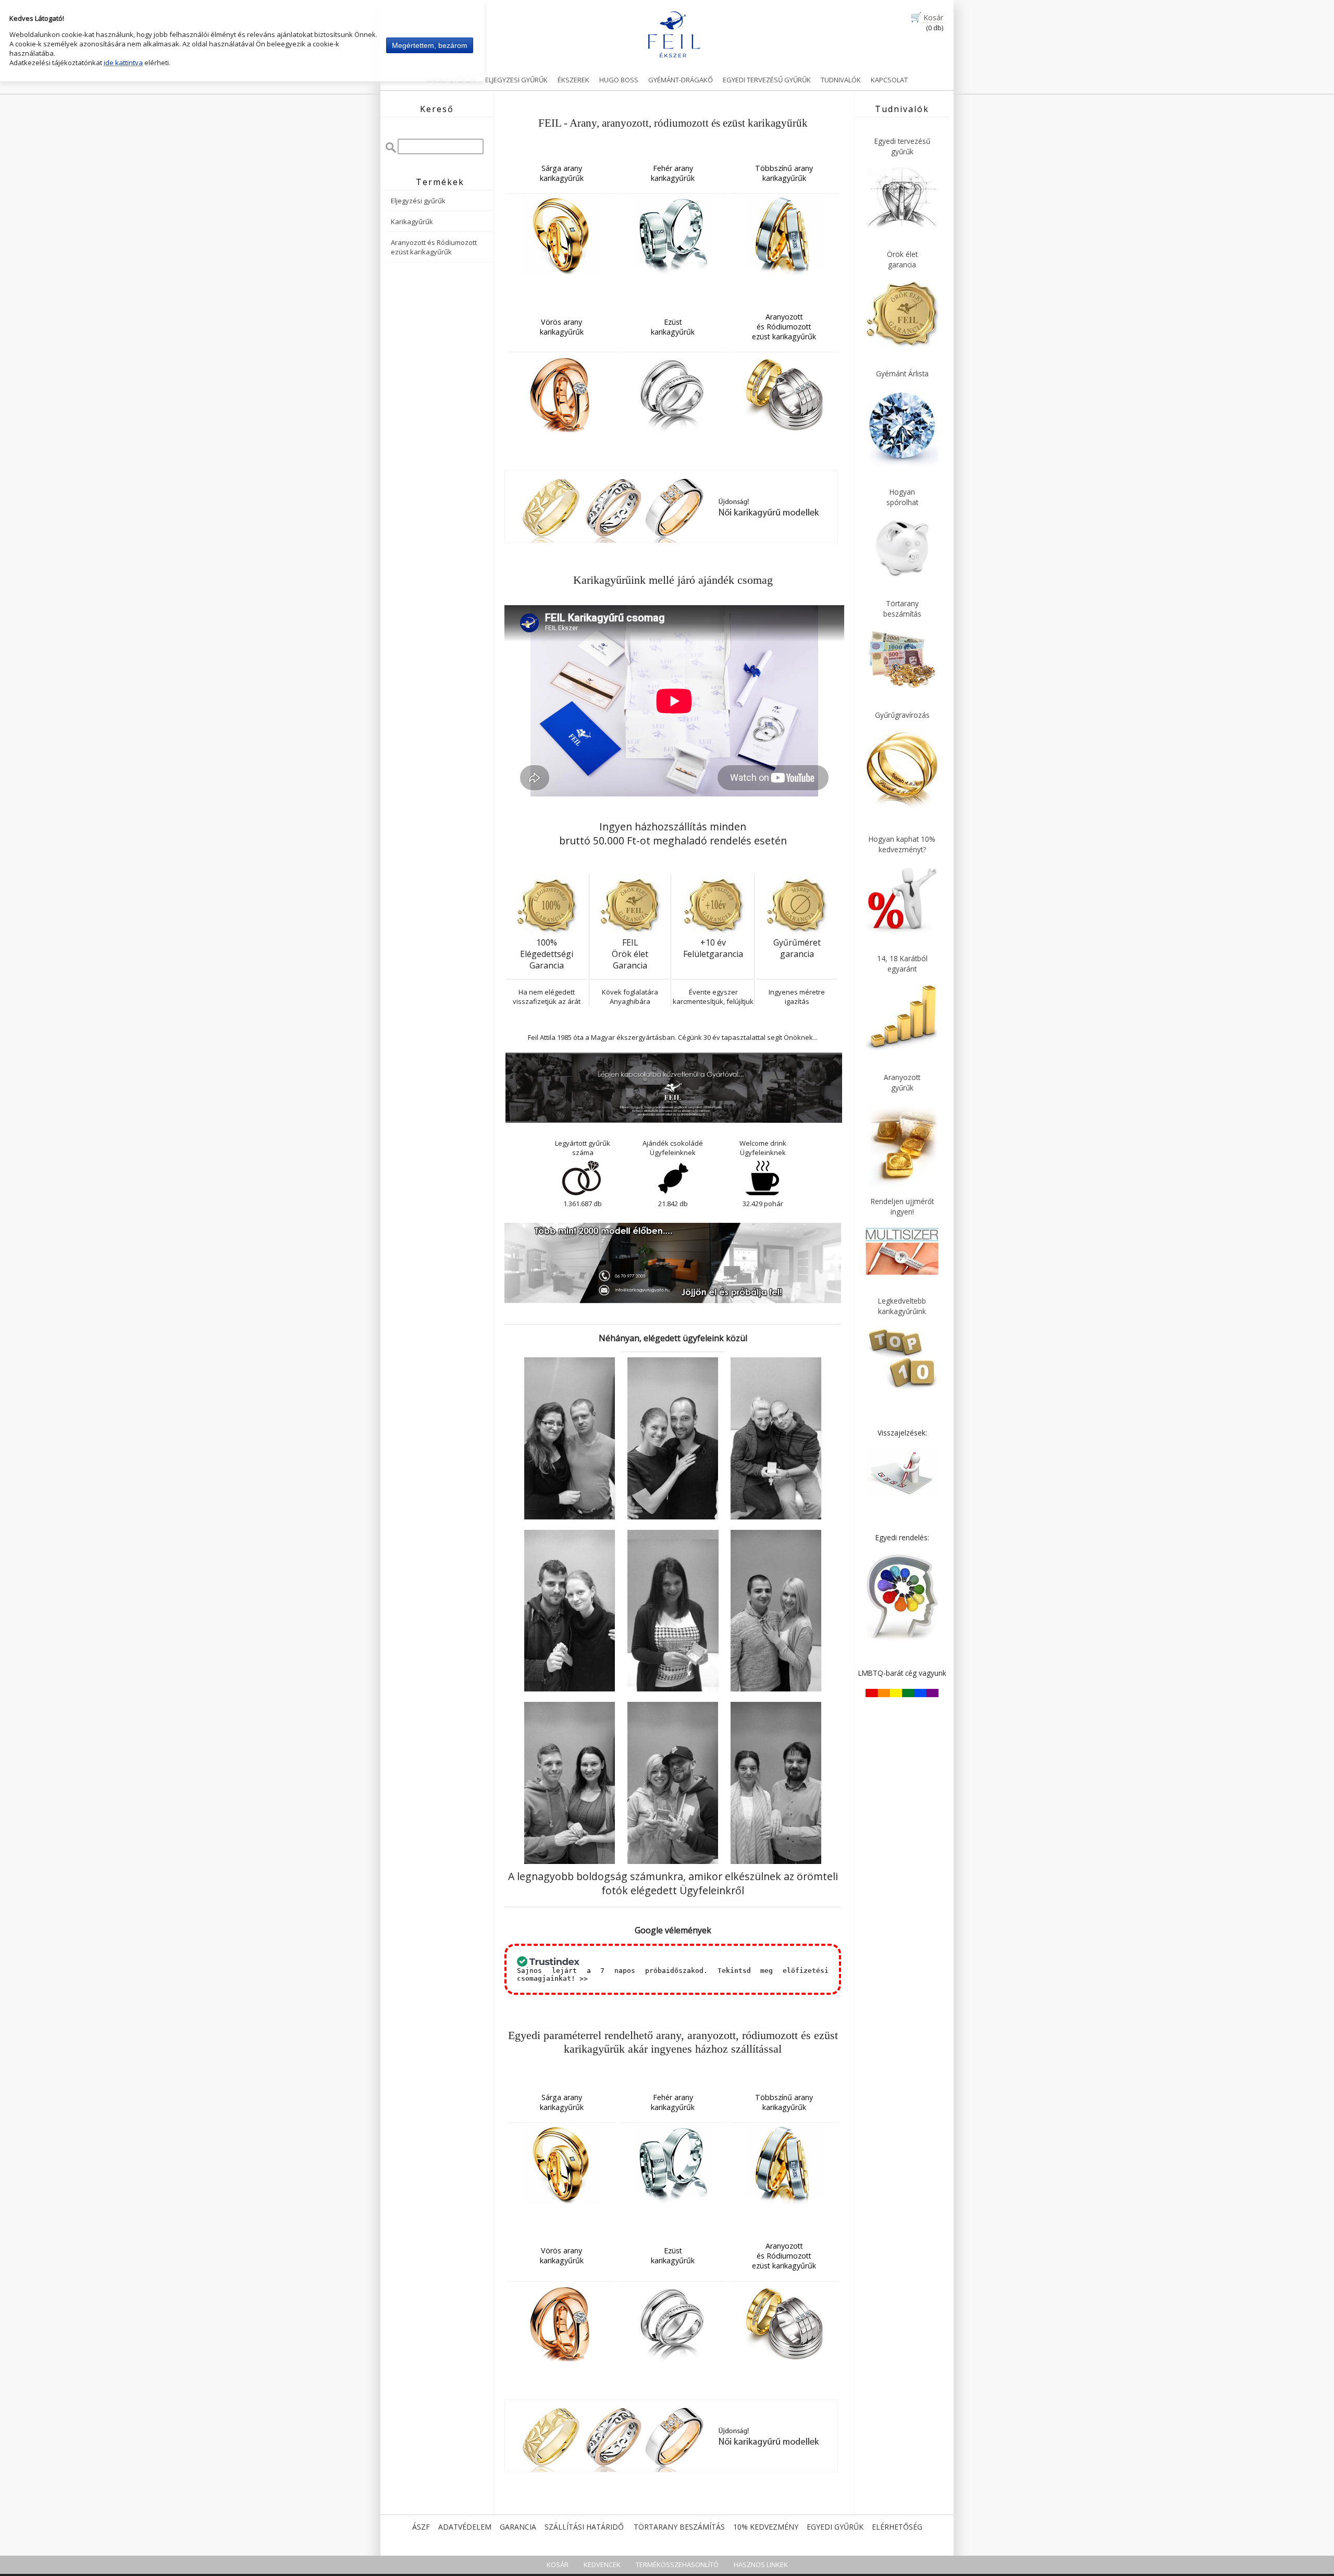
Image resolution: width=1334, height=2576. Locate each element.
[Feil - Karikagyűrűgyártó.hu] (674, 34)
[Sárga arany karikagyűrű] (561, 236)
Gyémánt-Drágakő (681, 80)
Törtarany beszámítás (679, 2527)
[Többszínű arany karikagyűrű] (784, 236)
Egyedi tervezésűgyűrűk (902, 146)
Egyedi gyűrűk (835, 2527)
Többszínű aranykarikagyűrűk (784, 173)
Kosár (933, 17)
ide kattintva (123, 63)
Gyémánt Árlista (902, 373)
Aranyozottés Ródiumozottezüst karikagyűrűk (784, 327)
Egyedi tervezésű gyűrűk (767, 80)
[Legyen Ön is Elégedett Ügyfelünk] (570, 1517)
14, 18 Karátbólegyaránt (902, 964)
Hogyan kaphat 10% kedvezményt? (902, 844)
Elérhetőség (897, 2527)
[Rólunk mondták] (570, 1689)
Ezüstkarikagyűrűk (673, 327)
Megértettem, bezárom (430, 45)
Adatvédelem (465, 2527)
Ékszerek (573, 80)
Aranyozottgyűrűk (902, 1082)
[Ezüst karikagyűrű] (673, 394)
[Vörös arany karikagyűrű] (561, 394)
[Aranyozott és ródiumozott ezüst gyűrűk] (784, 394)
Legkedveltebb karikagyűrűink (902, 1306)
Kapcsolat (889, 80)
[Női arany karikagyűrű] (671, 541)
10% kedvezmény (766, 2527)
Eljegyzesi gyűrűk (516, 80)
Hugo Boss (619, 80)
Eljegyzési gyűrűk (418, 201)
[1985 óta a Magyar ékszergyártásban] (674, 1121)
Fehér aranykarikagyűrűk (673, 173)
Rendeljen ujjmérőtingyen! (902, 1206)
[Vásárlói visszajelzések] (902, 1494)
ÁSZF (421, 2527)
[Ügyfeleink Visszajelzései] (570, 1861)
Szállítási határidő (584, 2527)
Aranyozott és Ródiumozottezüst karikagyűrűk (434, 247)
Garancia (518, 2527)
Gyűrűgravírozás (902, 715)
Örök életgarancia (902, 259)
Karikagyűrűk (451, 80)
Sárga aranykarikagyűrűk (562, 173)
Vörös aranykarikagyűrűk (562, 327)
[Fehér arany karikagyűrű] (673, 236)
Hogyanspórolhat (902, 497)
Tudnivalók (841, 80)
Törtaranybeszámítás (902, 609)
